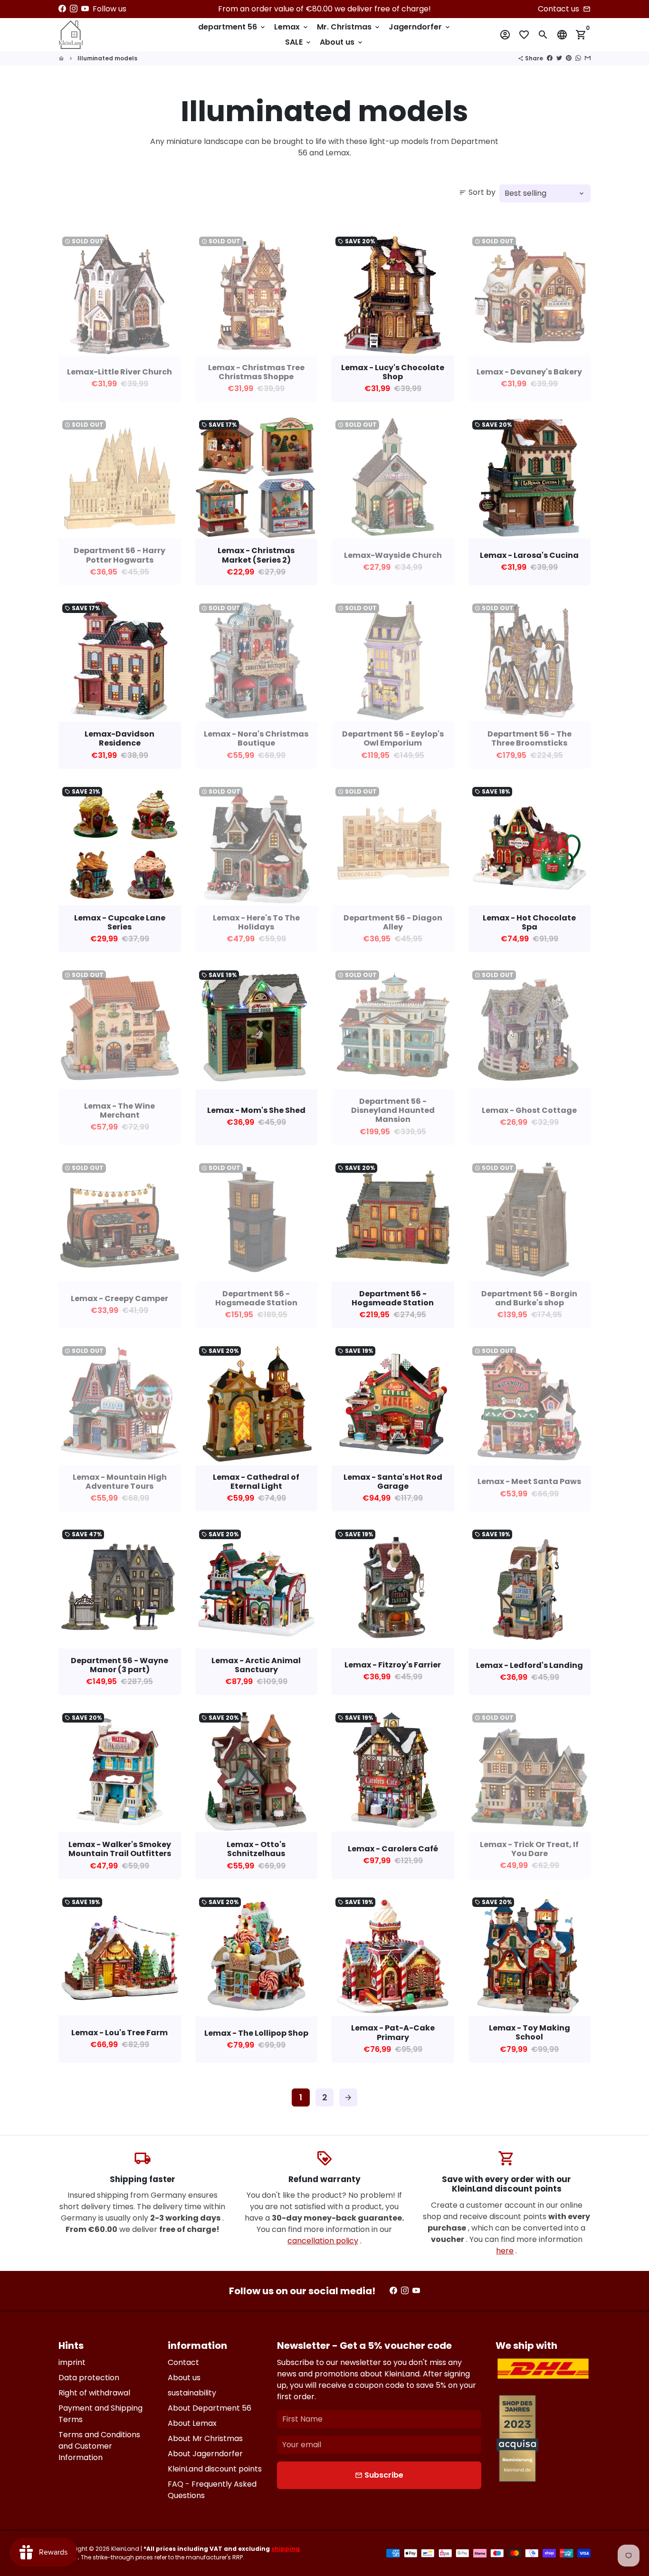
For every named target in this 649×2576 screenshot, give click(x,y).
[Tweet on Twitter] (559, 58)
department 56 (232, 27)
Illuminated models (107, 58)
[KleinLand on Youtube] (85, 9)
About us (342, 42)
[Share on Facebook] (550, 58)
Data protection (89, 2378)
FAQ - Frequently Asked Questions (212, 2490)
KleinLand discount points (215, 2469)
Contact (183, 2362)
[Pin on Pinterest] (569, 58)
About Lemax (192, 2423)
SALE (299, 42)
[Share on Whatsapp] (578, 58)
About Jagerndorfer (205, 2454)
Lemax (292, 27)
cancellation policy (323, 2241)
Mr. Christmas (349, 27)
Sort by (477, 192)
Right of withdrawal (94, 2393)
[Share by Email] (588, 58)
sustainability (192, 2393)
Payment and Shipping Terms (100, 2414)
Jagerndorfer (420, 27)
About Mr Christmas (205, 2438)
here (505, 2251)
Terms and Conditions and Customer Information (99, 2446)
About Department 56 (210, 2408)
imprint (72, 2362)
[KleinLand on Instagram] (74, 9)
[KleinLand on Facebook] (62, 9)
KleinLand (125, 2549)
